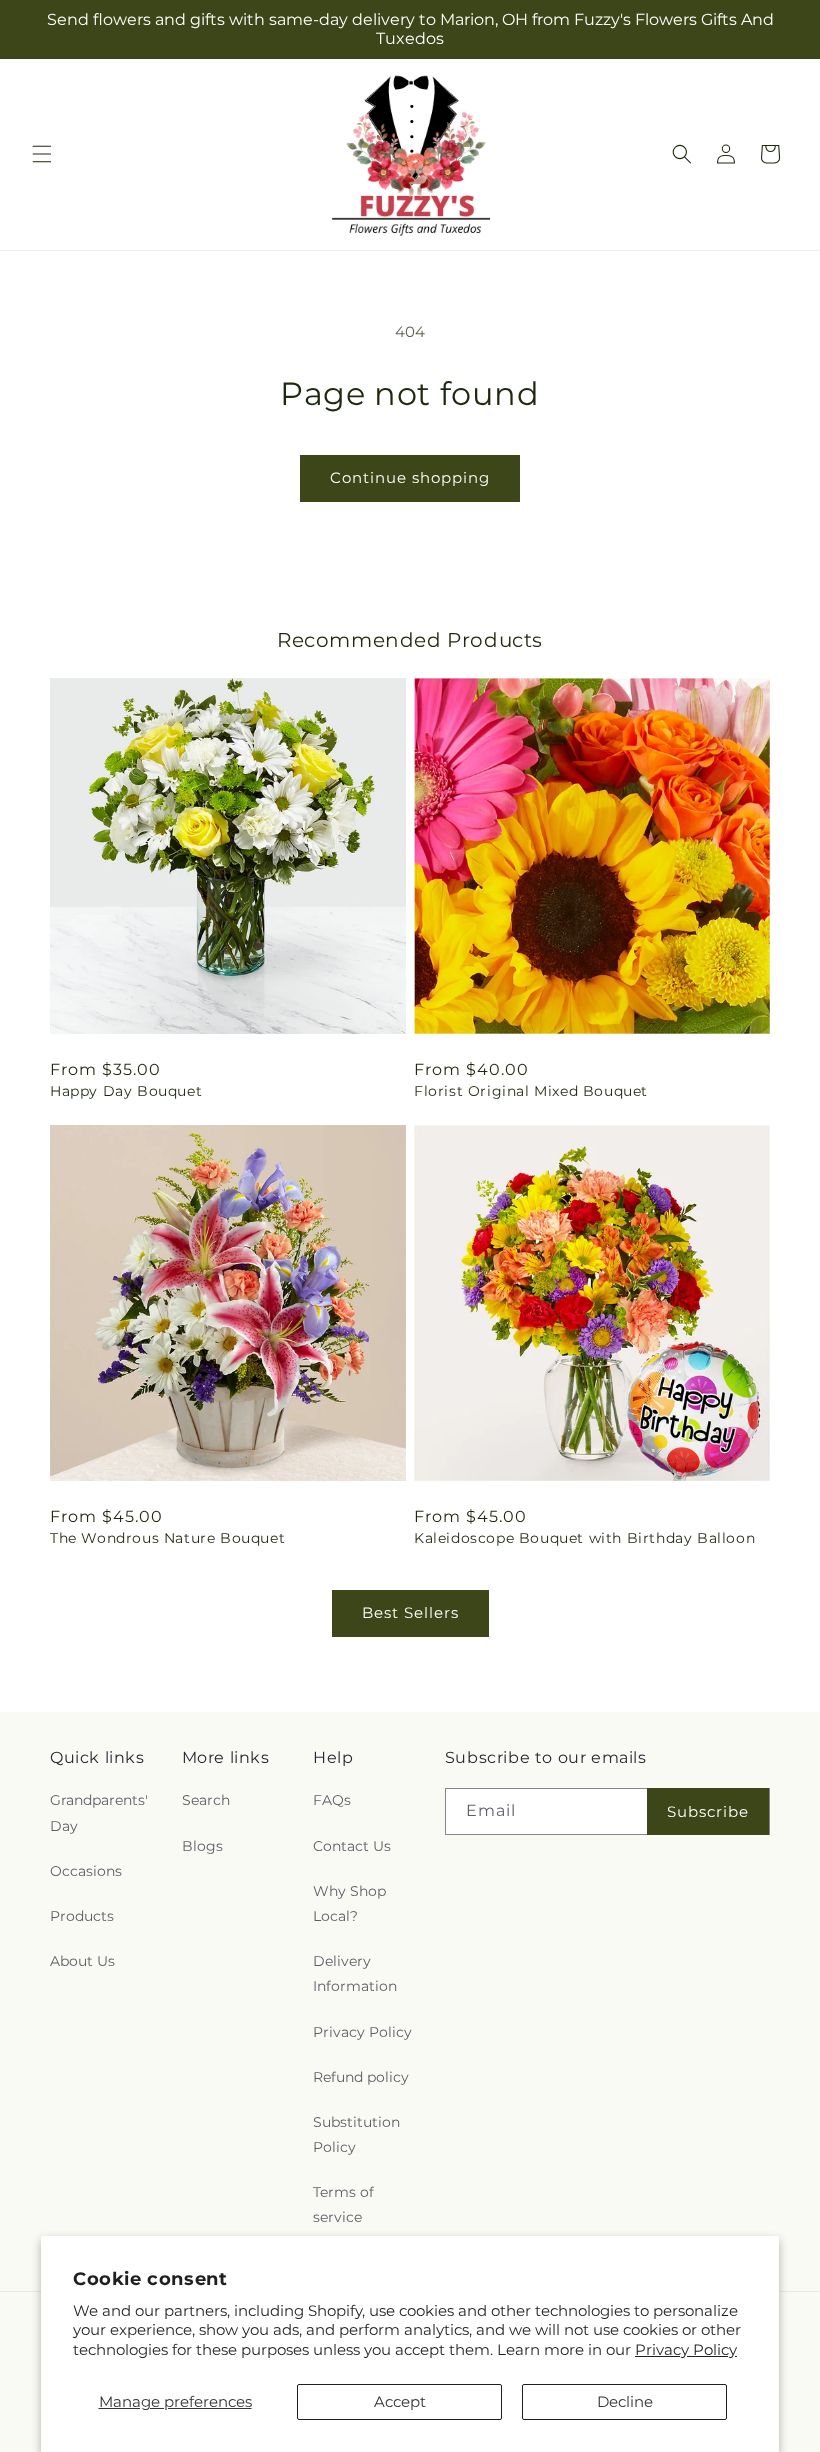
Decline (625, 2401)
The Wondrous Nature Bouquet (167, 1538)
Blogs (202, 1846)
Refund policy (361, 2077)
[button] (42, 154)
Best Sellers (410, 1612)
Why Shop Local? (349, 1903)
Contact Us (352, 1846)
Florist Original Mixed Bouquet (531, 1091)
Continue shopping (410, 477)
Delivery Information (355, 1973)
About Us (82, 1961)
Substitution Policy (356, 2134)
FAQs (332, 1800)
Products (82, 1916)
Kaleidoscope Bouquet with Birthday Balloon (584, 1538)
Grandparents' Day (99, 1812)
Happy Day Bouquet (126, 1091)
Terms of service (343, 2204)
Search (206, 1800)
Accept (400, 2401)
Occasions (86, 1871)
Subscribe (708, 1811)
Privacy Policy (686, 2349)
